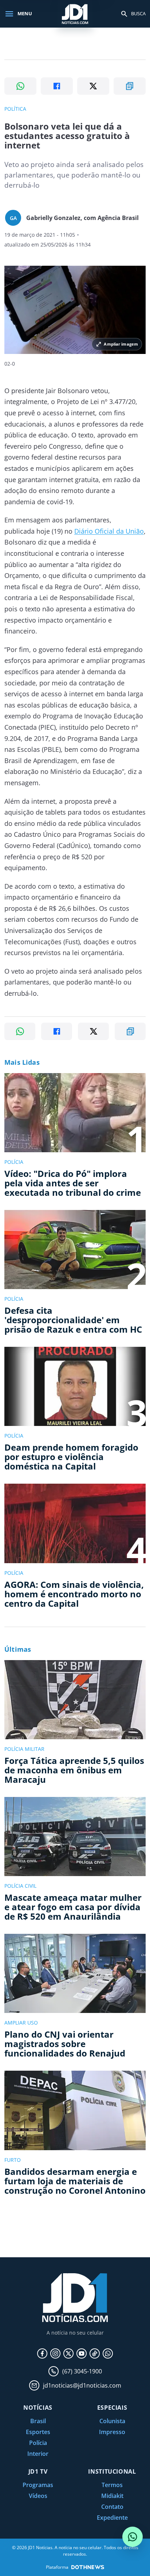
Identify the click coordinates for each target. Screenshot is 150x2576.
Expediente (112, 2518)
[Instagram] (55, 2353)
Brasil (38, 2421)
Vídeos (38, 2496)
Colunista (112, 2421)
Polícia (38, 2443)
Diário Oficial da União (109, 531)
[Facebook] (42, 2353)
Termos (112, 2485)
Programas (38, 2485)
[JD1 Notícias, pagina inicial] (75, 14)
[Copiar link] (130, 86)
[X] (68, 2353)
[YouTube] (82, 2353)
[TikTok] (95, 2353)
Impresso (112, 2432)
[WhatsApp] (108, 2353)
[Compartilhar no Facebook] (57, 86)
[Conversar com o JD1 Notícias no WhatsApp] (133, 2537)
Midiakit (112, 2496)
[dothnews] (88, 2567)
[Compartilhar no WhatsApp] (20, 86)
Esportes (38, 2432)
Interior (38, 2454)
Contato (112, 2507)
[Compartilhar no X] (93, 86)
